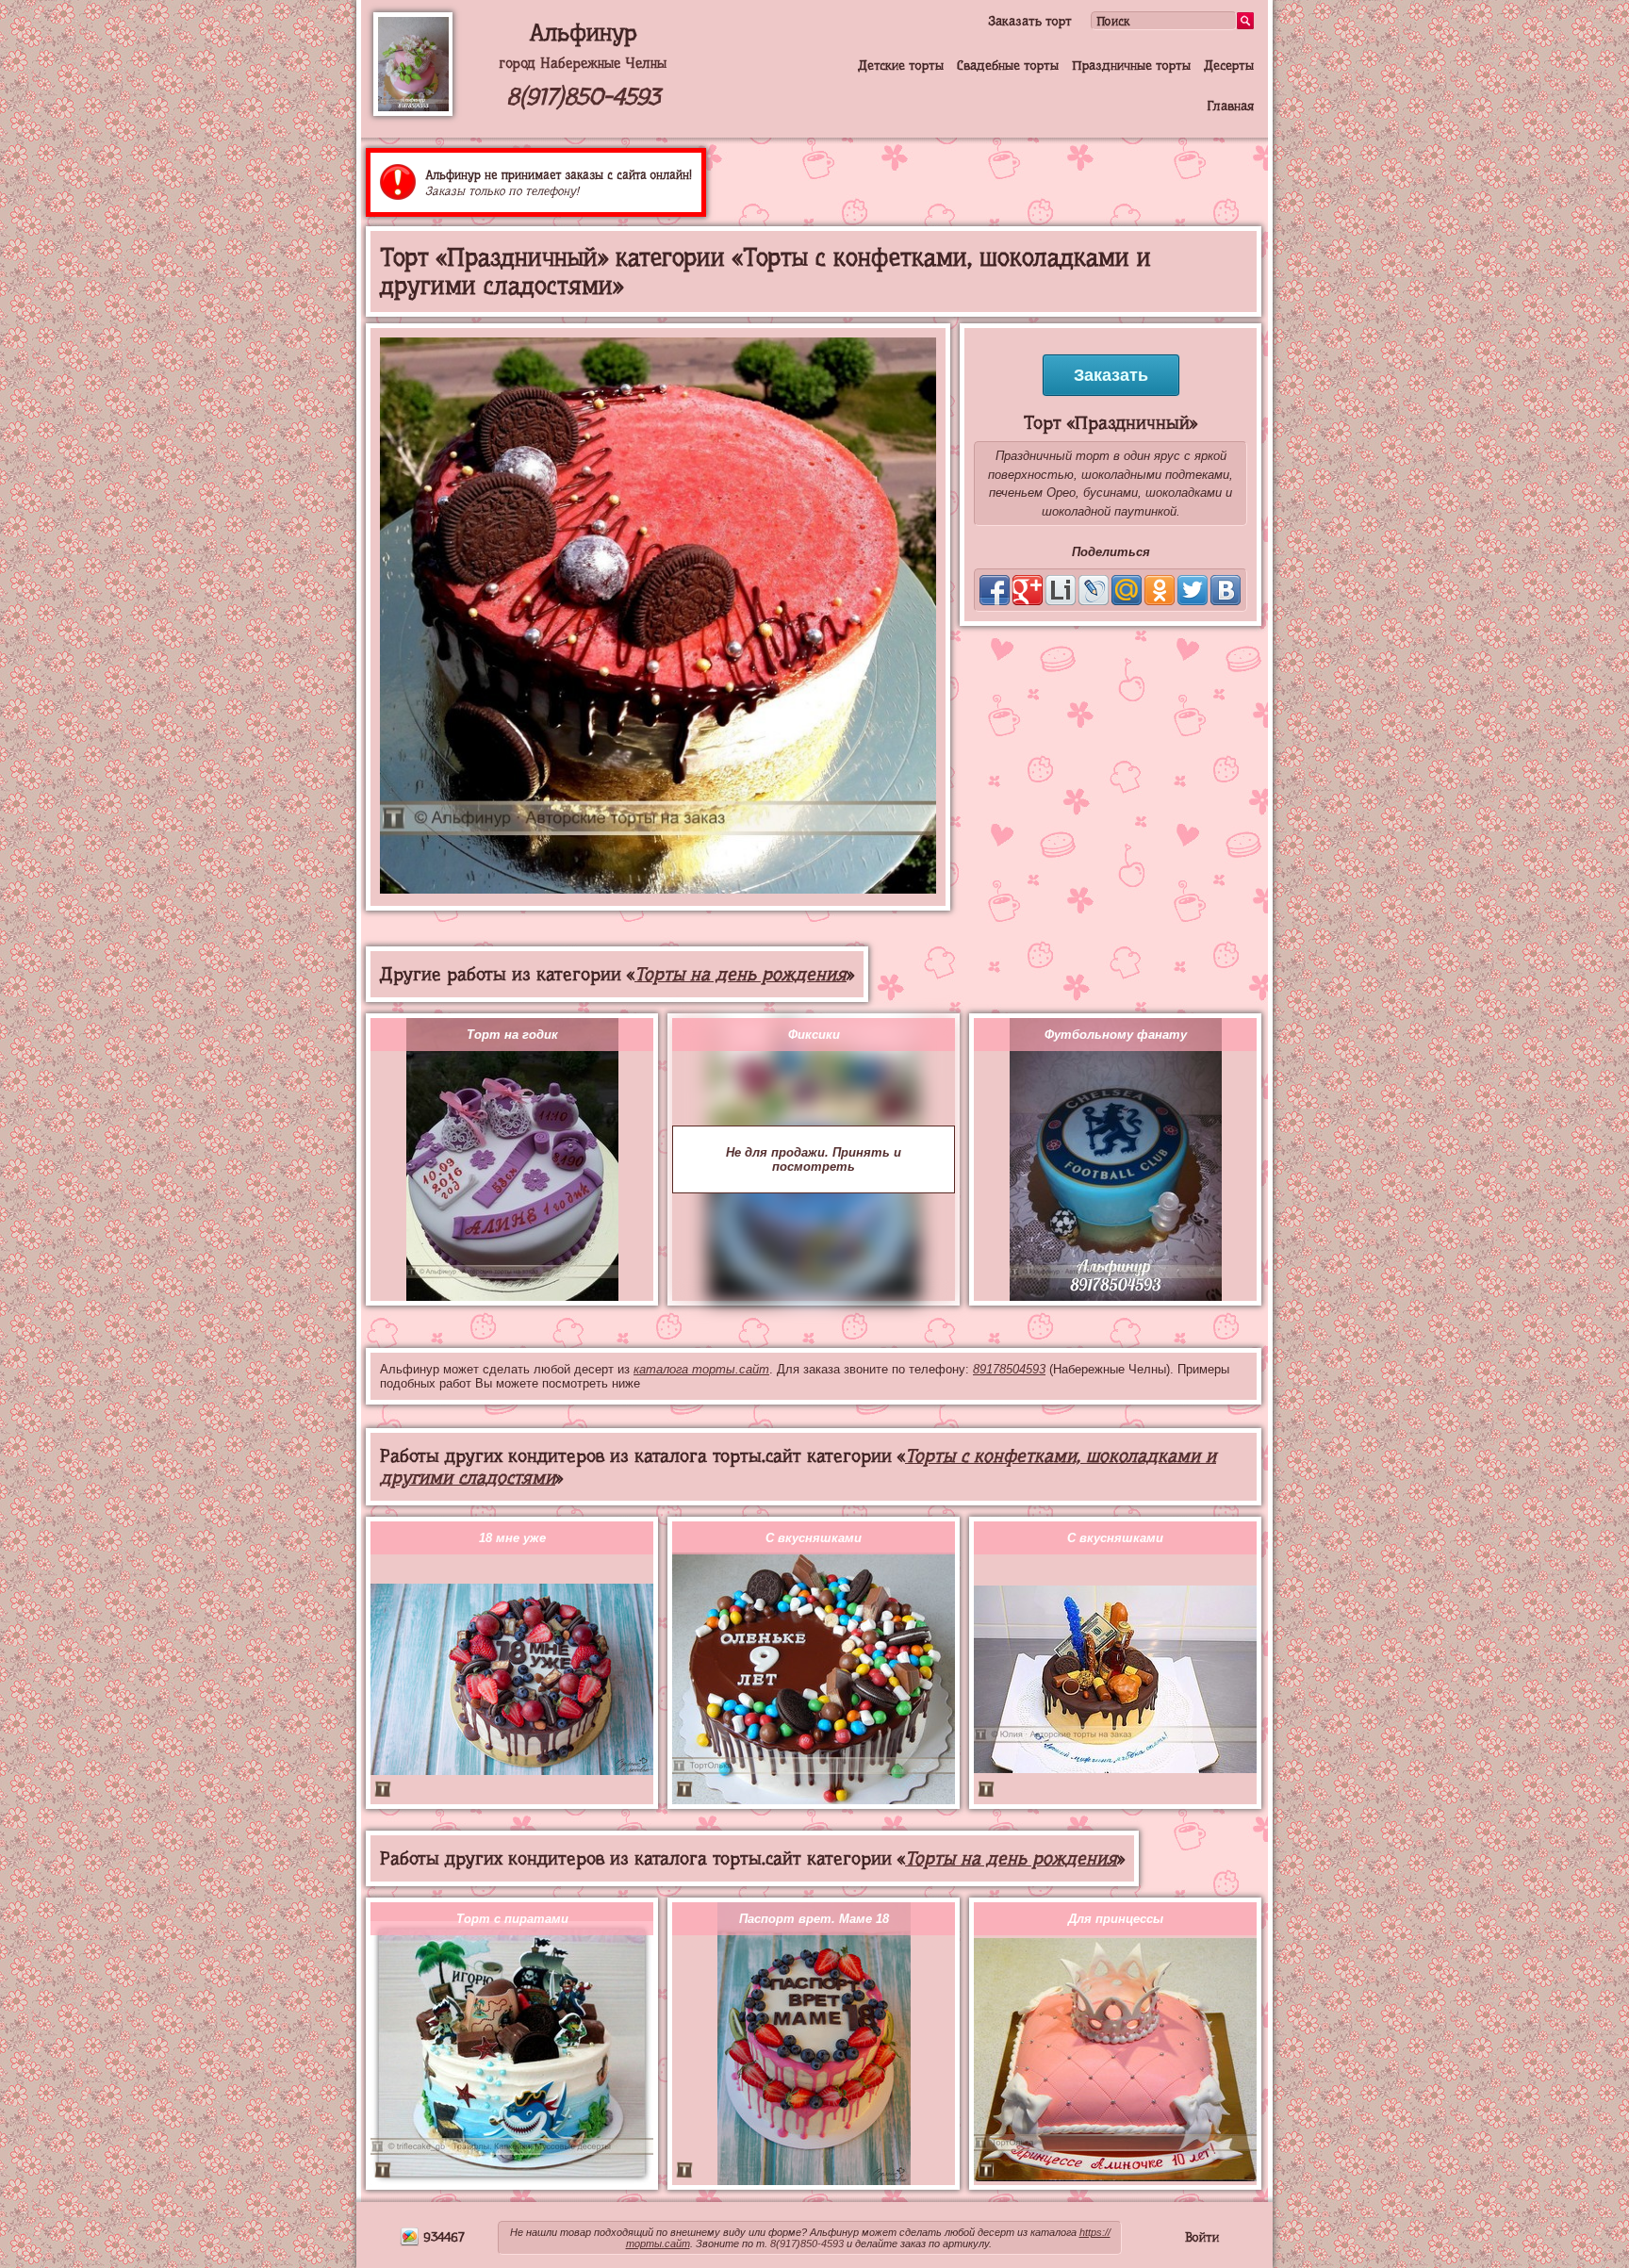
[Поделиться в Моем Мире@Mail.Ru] (1127, 590)
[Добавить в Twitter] (1193, 590)
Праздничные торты (1131, 65)
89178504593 (1009, 1369)
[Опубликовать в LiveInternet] (1061, 590)
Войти (1202, 2237)
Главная (1230, 106)
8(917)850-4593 (583, 97)
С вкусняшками (814, 1538)
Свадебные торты (1008, 65)
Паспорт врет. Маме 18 (814, 1919)
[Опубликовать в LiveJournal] (1094, 590)
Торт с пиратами (512, 1919)
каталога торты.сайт (701, 1369)
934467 (442, 2237)
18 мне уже (512, 1538)
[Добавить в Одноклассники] (1160, 590)
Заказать (1111, 375)
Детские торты (901, 65)
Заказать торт (1030, 21)
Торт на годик (512, 1035)
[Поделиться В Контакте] (1226, 590)
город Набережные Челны (583, 63)
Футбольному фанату (1116, 1035)
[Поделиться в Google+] (1028, 590)
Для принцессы (1116, 1919)
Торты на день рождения (740, 974)
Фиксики (814, 1035)
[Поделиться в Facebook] (995, 590)
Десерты (1229, 65)
